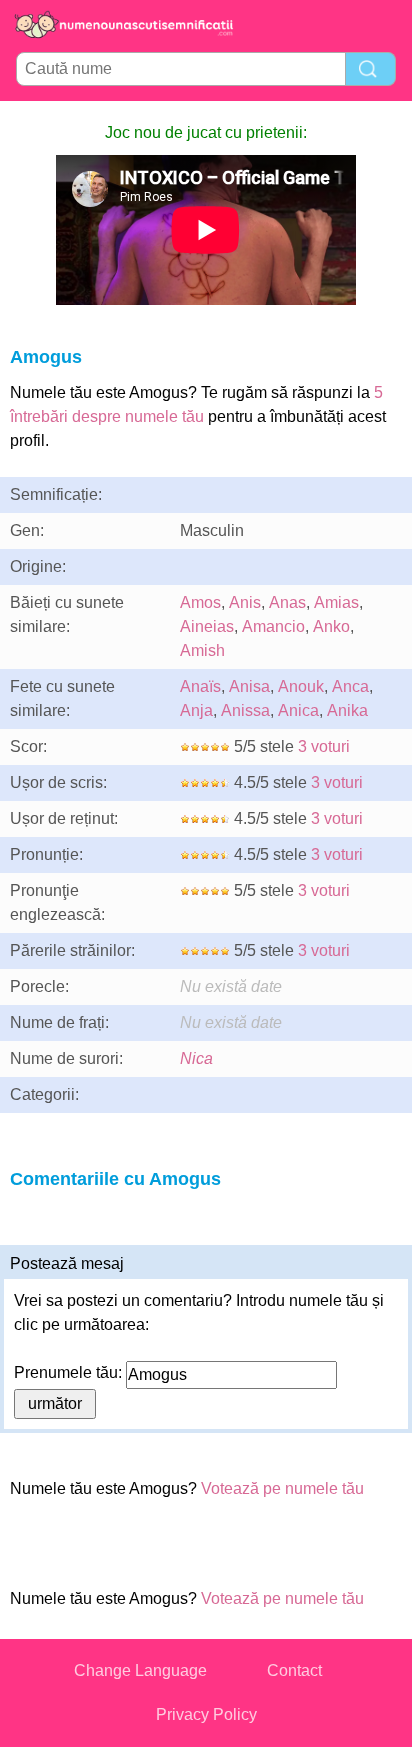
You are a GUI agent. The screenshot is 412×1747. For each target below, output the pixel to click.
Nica (196, 1058)
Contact (294, 1670)
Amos (200, 602)
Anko (331, 626)
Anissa (245, 710)
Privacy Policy (206, 1714)
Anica (298, 710)
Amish (202, 650)
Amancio (273, 626)
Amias (336, 602)
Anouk (301, 686)
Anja (196, 710)
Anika (347, 710)
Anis (245, 602)
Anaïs (200, 686)
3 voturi (324, 746)
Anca (350, 686)
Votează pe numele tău (282, 1488)
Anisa (249, 686)
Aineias (207, 626)
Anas (287, 602)
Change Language (140, 1670)
